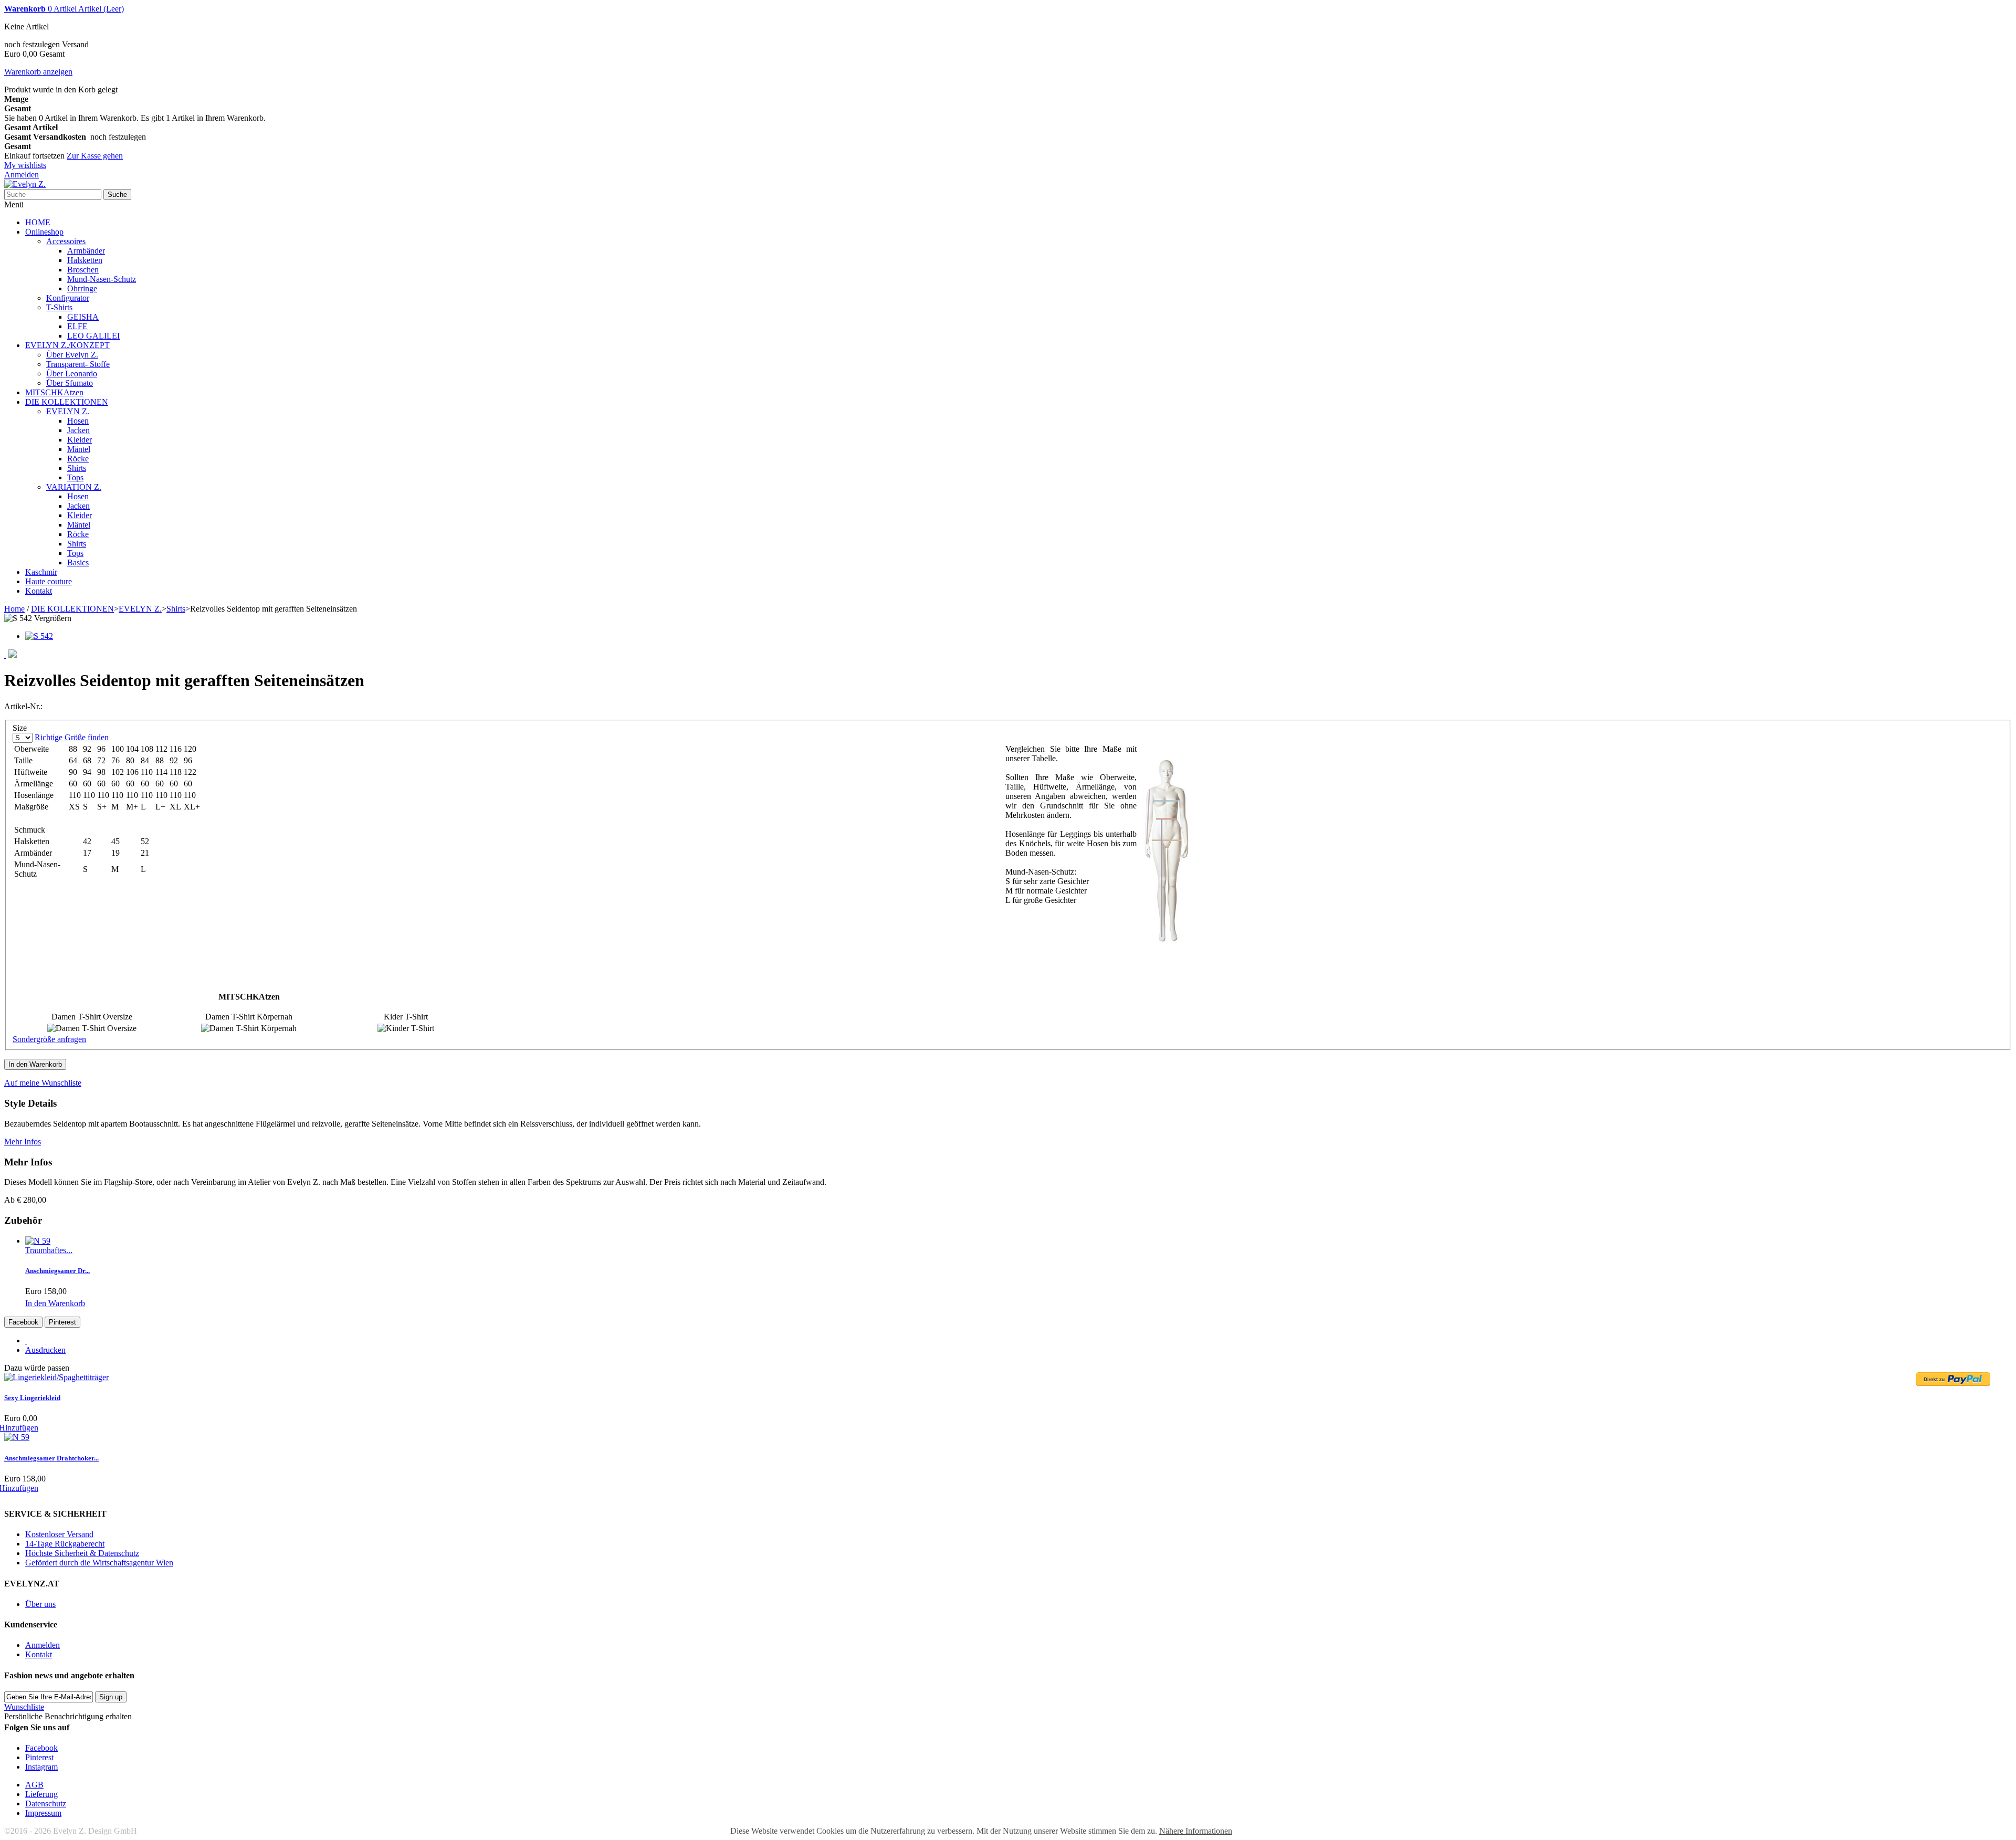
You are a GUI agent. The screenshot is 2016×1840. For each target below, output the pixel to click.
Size (21, 728)
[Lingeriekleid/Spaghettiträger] (56, 1377)
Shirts (77, 468)
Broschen (83, 270)
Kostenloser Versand (59, 1534)
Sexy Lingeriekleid (32, 1398)
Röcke (78, 459)
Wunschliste (24, 1707)
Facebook (23, 1322)
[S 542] (39, 636)
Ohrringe (82, 288)
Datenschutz (46, 1804)
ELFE (77, 326)
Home (14, 609)
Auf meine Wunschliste (43, 1083)
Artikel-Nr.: (23, 706)
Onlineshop (44, 232)
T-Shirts (59, 307)
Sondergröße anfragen (49, 1039)
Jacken (78, 430)
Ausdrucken (45, 1350)
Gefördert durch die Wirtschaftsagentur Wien (99, 1563)
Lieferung (41, 1794)
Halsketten (85, 260)
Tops (75, 477)
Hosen (78, 421)
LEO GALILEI (93, 336)
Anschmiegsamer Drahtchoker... (51, 1458)
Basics (78, 562)
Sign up (111, 1697)
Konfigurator (68, 298)
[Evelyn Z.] (25, 184)
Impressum (43, 1813)
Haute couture (49, 581)
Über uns (40, 1604)
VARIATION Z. (74, 487)
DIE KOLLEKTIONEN (67, 402)
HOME (38, 222)
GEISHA (83, 317)
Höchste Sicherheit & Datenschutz (82, 1553)
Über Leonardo (72, 374)
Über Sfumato (70, 383)
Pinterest (62, 1322)
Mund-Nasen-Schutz (102, 279)
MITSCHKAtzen (54, 392)
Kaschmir (41, 572)
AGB (34, 1785)
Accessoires (66, 241)
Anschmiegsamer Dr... (57, 1271)
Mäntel (79, 449)
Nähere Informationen (1196, 1831)
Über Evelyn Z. (72, 355)
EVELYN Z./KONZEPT (67, 345)
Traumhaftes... (49, 1250)
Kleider (80, 440)
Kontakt (39, 591)
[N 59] (38, 1241)
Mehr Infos (23, 1142)
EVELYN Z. (68, 411)
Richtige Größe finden (72, 737)
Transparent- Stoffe (78, 364)
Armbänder (86, 251)
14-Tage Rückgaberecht (65, 1544)
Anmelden (22, 175)
